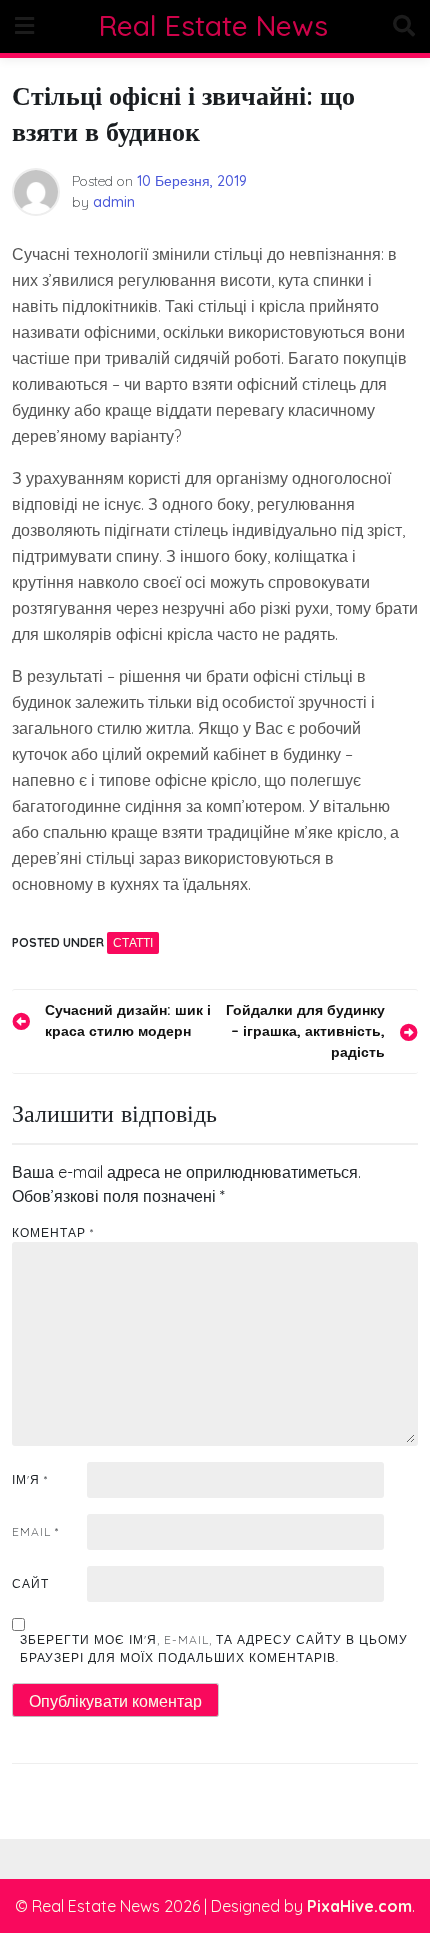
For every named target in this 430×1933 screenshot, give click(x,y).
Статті (133, 942)
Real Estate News (213, 25)
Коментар (53, 1232)
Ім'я (30, 1479)
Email (35, 1531)
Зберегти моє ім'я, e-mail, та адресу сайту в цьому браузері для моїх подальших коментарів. (214, 1648)
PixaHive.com (359, 1906)
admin (114, 202)
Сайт (30, 1583)
